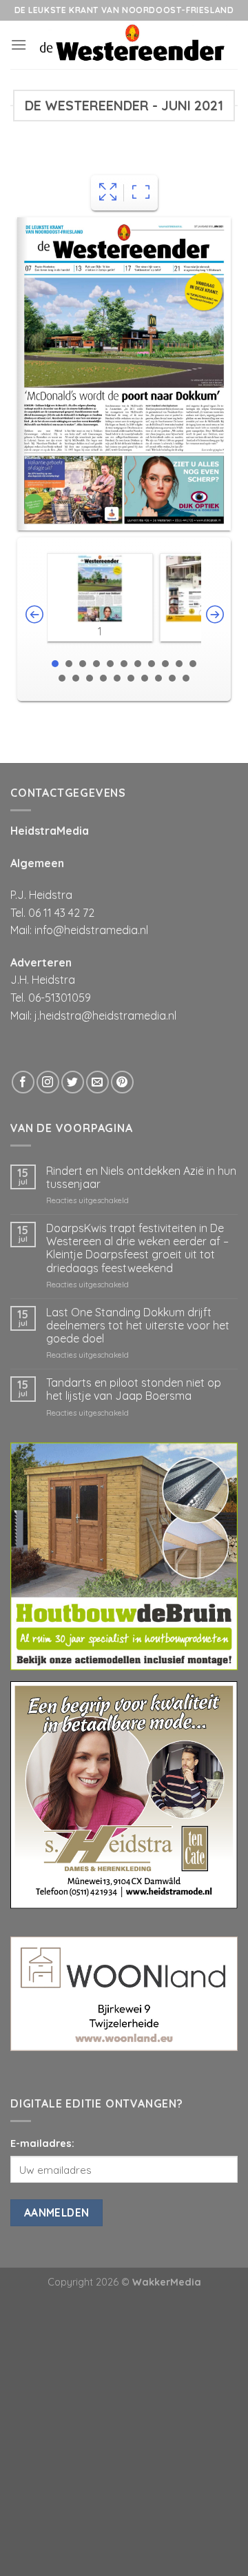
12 (62, 678)
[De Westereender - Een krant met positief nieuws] (132, 45)
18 (145, 678)
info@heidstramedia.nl (91, 930)
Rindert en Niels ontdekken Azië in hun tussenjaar (141, 1178)
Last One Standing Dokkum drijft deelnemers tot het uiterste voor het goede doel (138, 1326)
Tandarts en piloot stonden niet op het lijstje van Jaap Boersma (134, 1389)
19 (158, 678)
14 (90, 678)
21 (186, 678)
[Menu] (19, 44)
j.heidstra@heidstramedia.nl (105, 1015)
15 (103, 678)
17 (131, 678)
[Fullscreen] (108, 193)
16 (117, 678)
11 (193, 664)
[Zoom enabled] (141, 193)
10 (179, 664)
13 (76, 678)
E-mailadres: (42, 2143)
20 (172, 678)
